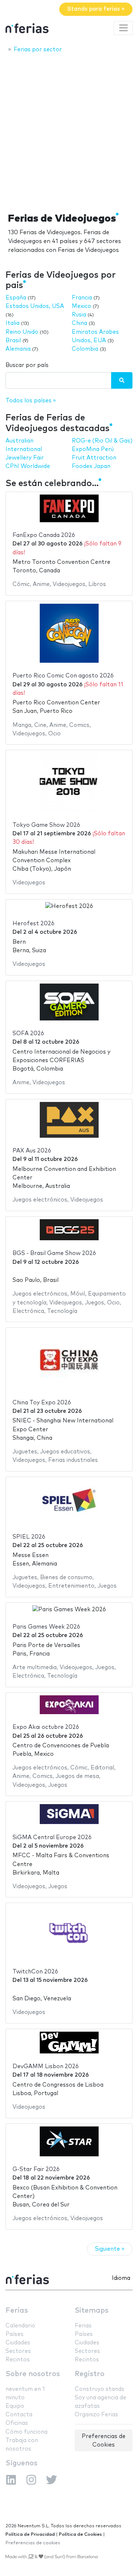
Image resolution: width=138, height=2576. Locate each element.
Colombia (85, 349)
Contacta (19, 2415)
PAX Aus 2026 (32, 1151)
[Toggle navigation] (123, 28)
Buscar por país (27, 365)
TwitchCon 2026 (35, 1972)
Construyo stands (100, 2389)
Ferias (17, 2311)
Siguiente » (110, 2249)
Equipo (15, 2406)
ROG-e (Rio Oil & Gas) (102, 441)
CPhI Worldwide (28, 466)
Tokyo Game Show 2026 (46, 825)
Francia (82, 298)
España (16, 298)
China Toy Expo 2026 (42, 1403)
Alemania (18, 349)
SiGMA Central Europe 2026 (52, 1837)
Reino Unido (22, 332)
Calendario (20, 2326)
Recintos (18, 2360)
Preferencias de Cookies (104, 2441)
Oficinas (17, 2423)
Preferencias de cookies (33, 2543)
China (79, 323)
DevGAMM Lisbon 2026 (46, 2067)
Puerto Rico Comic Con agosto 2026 (63, 676)
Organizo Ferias (96, 2415)
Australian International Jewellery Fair (25, 449)
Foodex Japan (91, 466)
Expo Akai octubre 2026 (46, 1727)
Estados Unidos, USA (35, 306)
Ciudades (18, 2343)
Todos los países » (31, 401)
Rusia (79, 315)
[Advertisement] (69, 131)
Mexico (82, 306)
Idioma (121, 2278)
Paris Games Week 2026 (46, 1627)
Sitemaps (92, 2311)
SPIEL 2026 (29, 1537)
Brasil (13, 341)
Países (15, 2334)
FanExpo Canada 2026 (44, 535)
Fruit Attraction (94, 458)
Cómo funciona (26, 2432)
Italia (13, 323)
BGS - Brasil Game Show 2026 (54, 1253)
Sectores (18, 2351)
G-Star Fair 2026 (36, 2169)
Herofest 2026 (33, 924)
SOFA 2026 (28, 1034)
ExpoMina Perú (93, 449)
